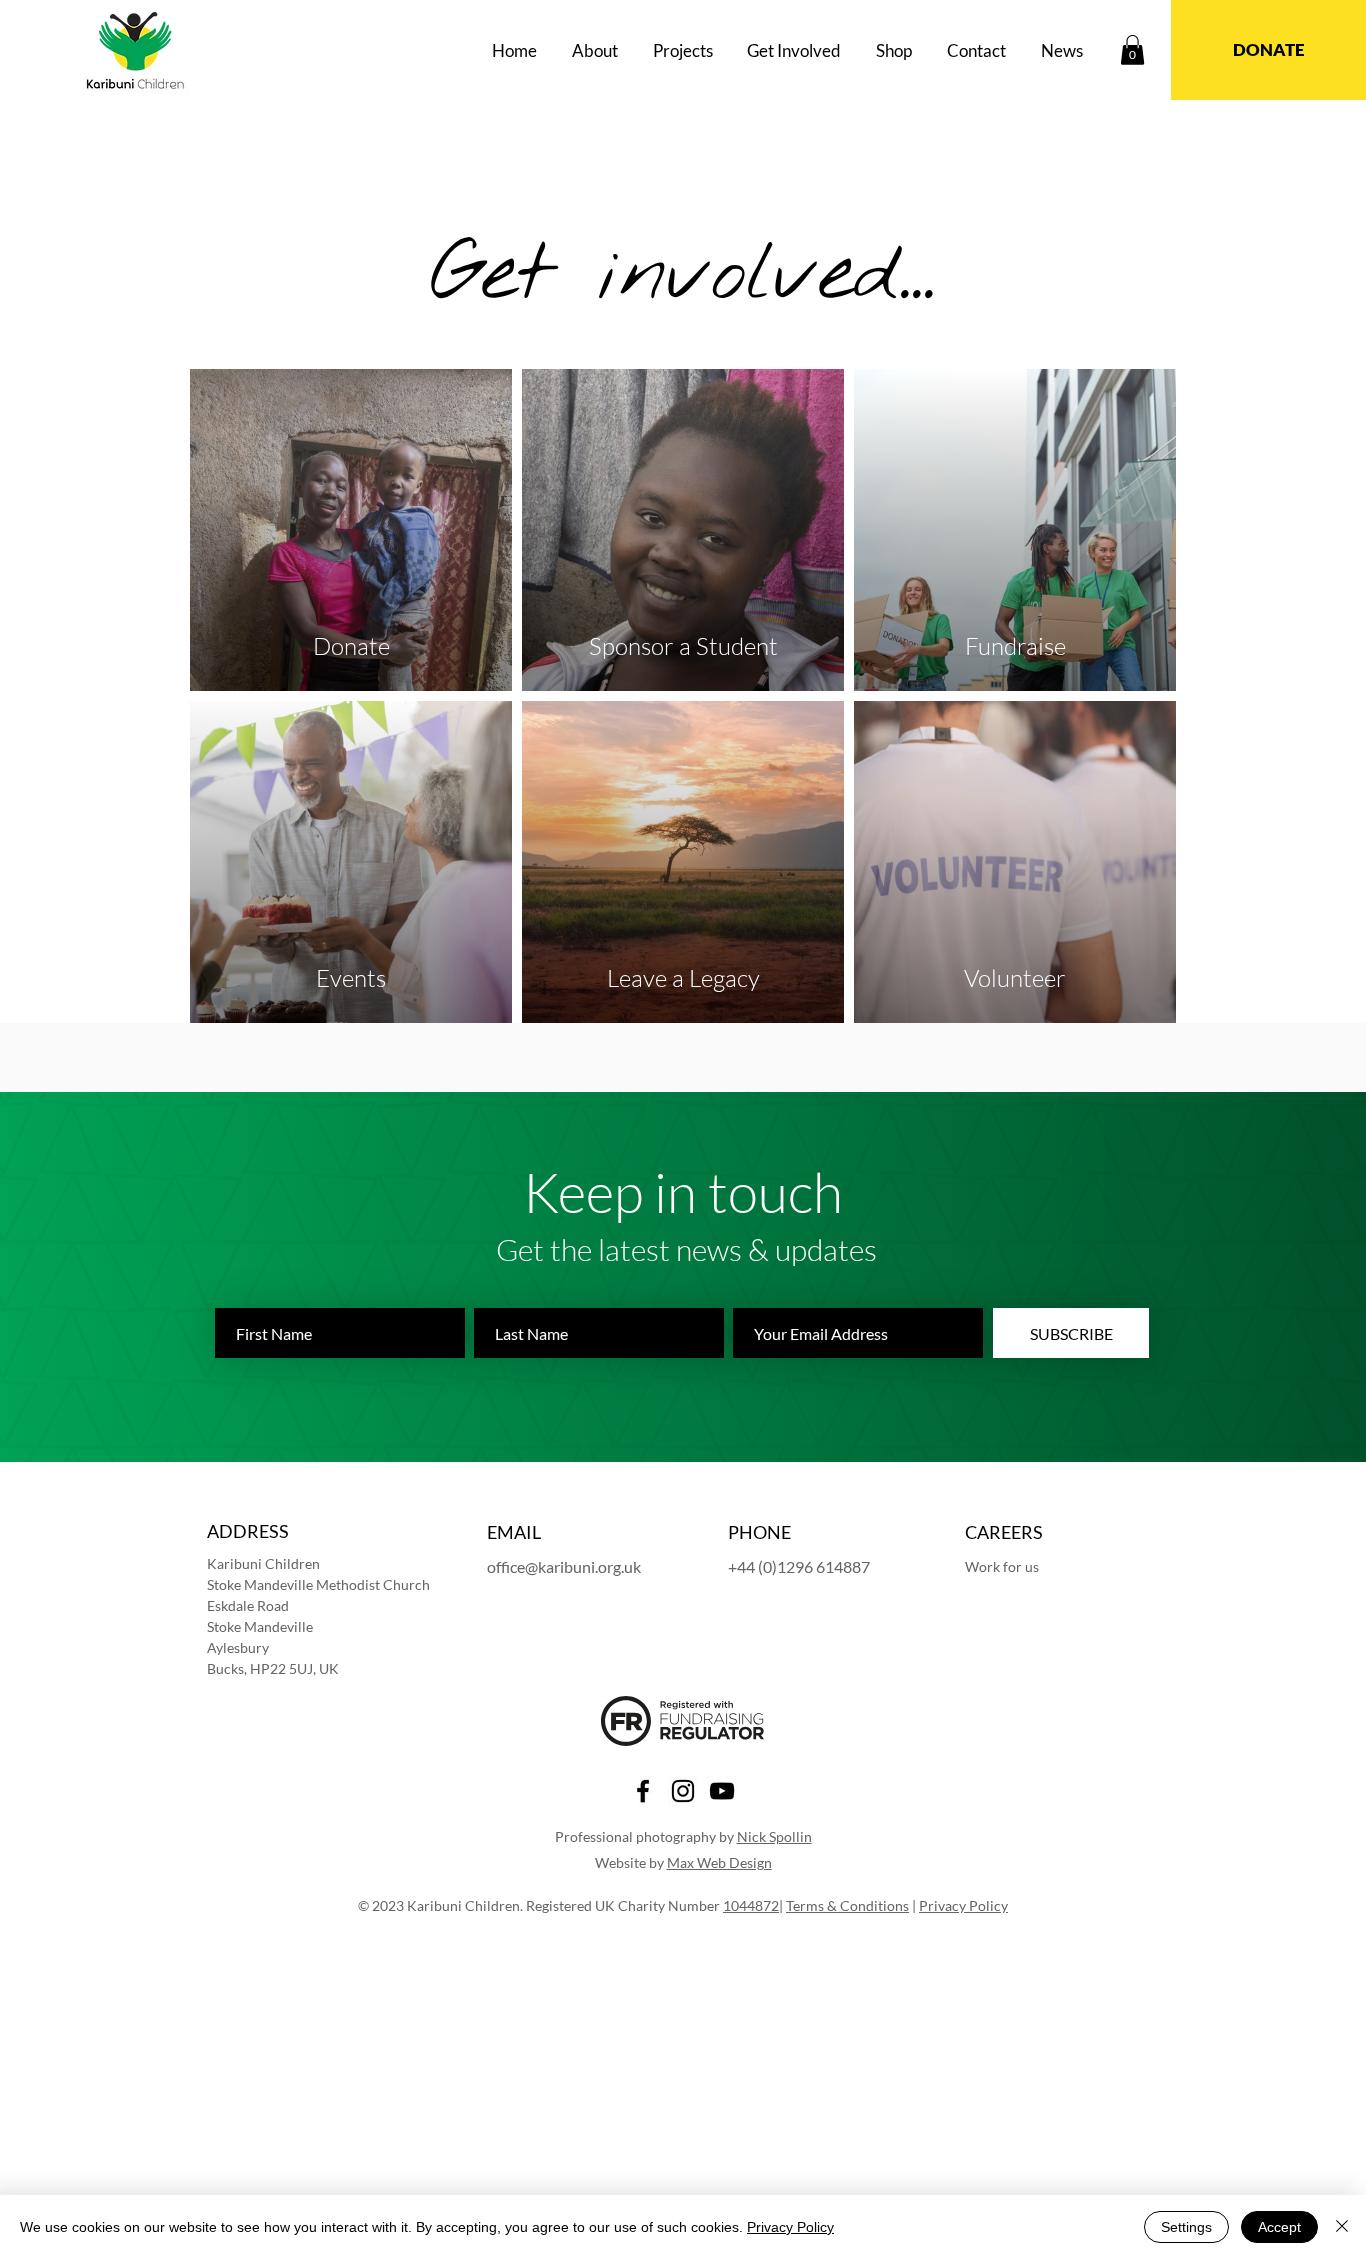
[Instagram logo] (683, 1791)
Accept (1279, 2227)
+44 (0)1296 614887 (799, 1566)
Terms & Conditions (847, 1905)
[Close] (1342, 2227)
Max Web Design (719, 1862)
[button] (595, 50)
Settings (1186, 2227)
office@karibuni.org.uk (564, 1566)
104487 (747, 1905)
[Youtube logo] (722, 1791)
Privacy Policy (963, 1905)
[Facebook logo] (643, 1791)
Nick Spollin (774, 1836)
